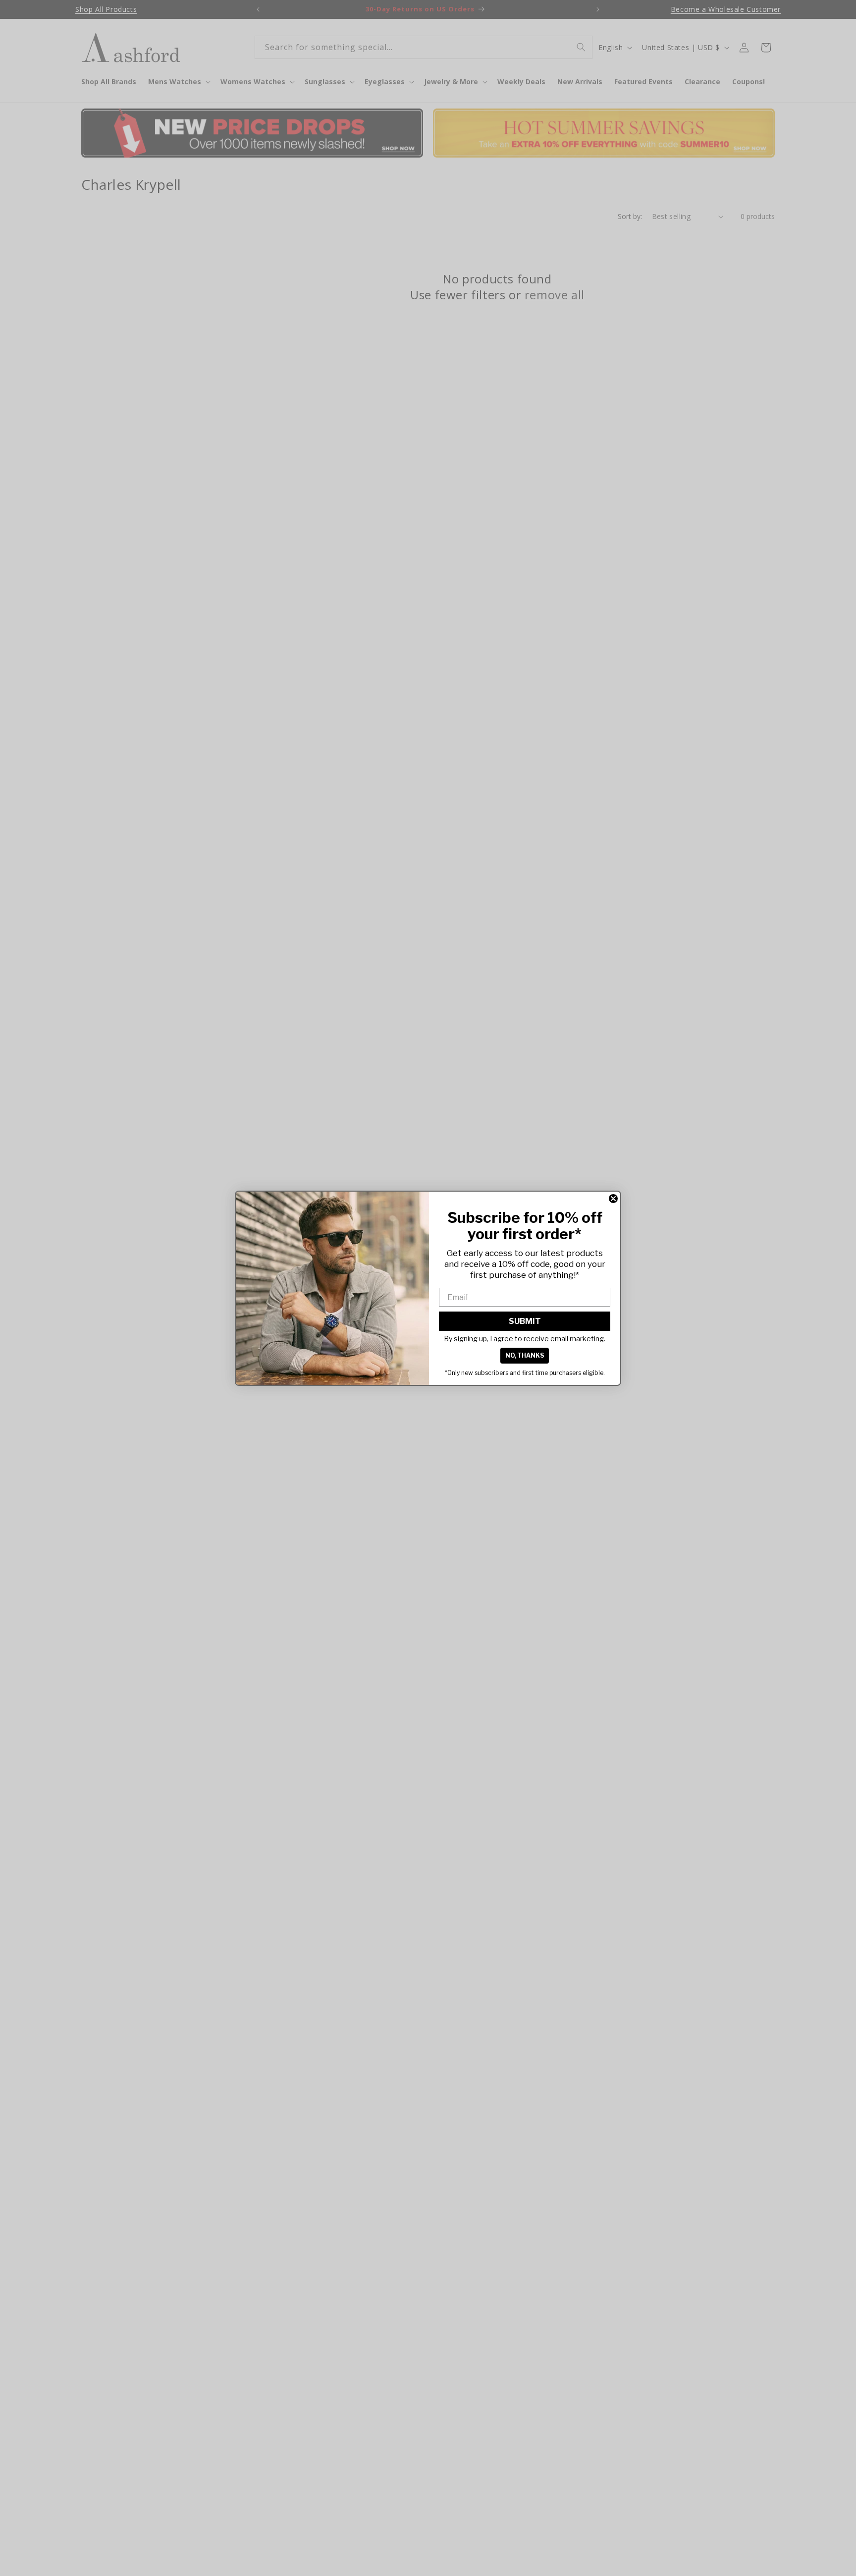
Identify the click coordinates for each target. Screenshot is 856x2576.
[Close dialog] (613, 1199)
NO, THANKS (525, 1355)
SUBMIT (525, 1321)
